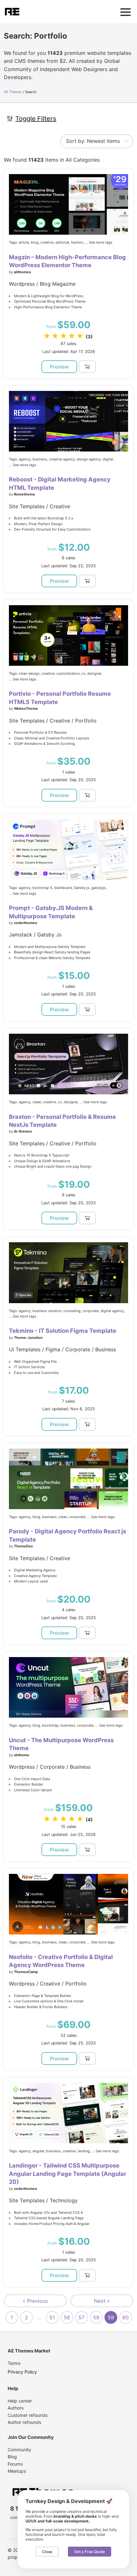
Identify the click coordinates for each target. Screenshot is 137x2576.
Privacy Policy (22, 2372)
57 (81, 2317)
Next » (102, 2301)
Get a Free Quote (90, 2552)
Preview (59, 367)
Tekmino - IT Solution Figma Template (63, 1331)
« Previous (35, 2301)
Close (47, 2552)
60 (126, 2317)
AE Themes (13, 92)
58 (96, 2317)
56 (67, 2317)
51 (52, 2317)
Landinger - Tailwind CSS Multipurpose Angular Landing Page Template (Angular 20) (68, 2173)
